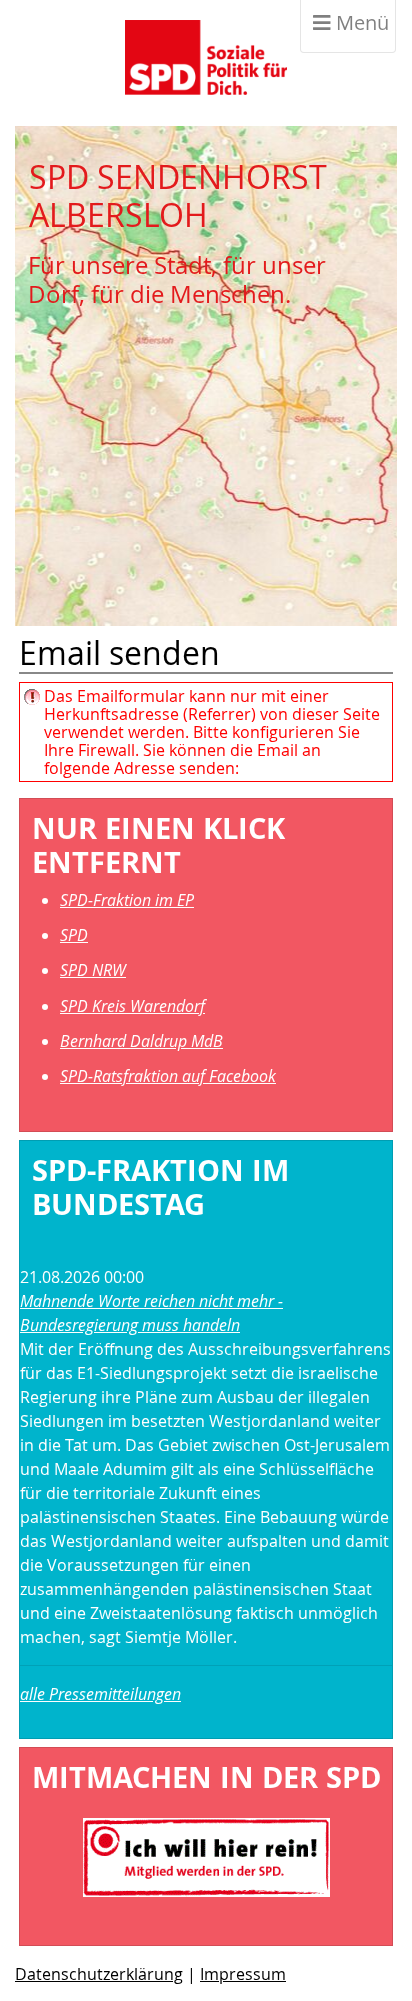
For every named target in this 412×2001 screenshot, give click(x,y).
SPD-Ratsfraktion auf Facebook (168, 1076)
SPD (74, 935)
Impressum (243, 1974)
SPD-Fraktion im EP (127, 900)
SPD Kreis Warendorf (132, 1006)
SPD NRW (93, 970)
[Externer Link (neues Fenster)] (206, 1856)
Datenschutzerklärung (99, 1974)
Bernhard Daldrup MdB (141, 1041)
